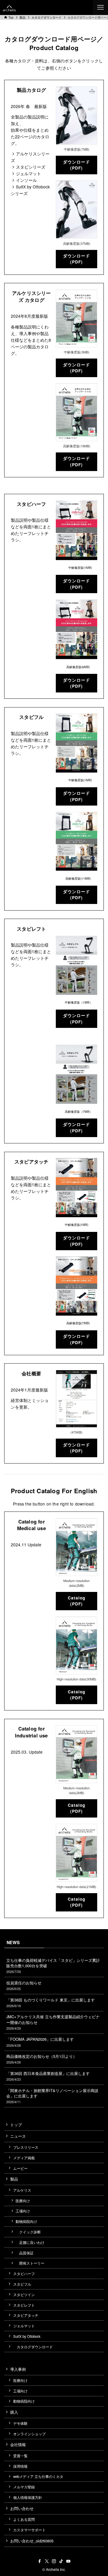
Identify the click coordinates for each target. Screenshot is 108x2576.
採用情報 (20, 2466)
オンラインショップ (29, 2434)
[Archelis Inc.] (9, 8)
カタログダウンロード (33, 2347)
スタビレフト (24, 2305)
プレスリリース (26, 2147)
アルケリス (22, 2190)
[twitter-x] (47, 2561)
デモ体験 (20, 2423)
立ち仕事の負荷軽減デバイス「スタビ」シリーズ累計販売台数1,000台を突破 (53, 1966)
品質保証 (25, 2253)
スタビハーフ (24, 2274)
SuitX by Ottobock (27, 2336)
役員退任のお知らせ (24, 1985)
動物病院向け (26, 2221)
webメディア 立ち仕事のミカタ (38, 2476)
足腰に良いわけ (30, 2242)
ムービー (20, 2168)
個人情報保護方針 (28, 2497)
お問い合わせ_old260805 (32, 2541)
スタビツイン (24, 2295)
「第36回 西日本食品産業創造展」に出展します (48, 2076)
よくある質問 (24, 2519)
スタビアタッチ (26, 2315)
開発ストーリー (30, 2263)
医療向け (23, 2201)
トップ (16, 2125)
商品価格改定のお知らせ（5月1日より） (42, 2059)
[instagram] (54, 2561)
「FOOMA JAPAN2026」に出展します (40, 2042)
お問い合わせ (22, 2508)
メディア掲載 (24, 2158)
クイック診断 (28, 2232)
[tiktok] (61, 2561)
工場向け (23, 2211)
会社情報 (18, 2444)
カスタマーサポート (29, 2530)
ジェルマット (24, 2326)
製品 (14, 2179)
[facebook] (40, 2561)
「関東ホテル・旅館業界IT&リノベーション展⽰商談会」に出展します (52, 2096)
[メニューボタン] (100, 8)
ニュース (18, 2136)
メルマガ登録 (24, 2487)
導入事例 (18, 2369)
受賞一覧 (20, 2456)
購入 (14, 2412)
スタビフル (22, 2284)
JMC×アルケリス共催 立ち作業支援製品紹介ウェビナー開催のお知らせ (53, 2022)
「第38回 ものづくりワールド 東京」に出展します (51, 2003)
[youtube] (68, 2561)
